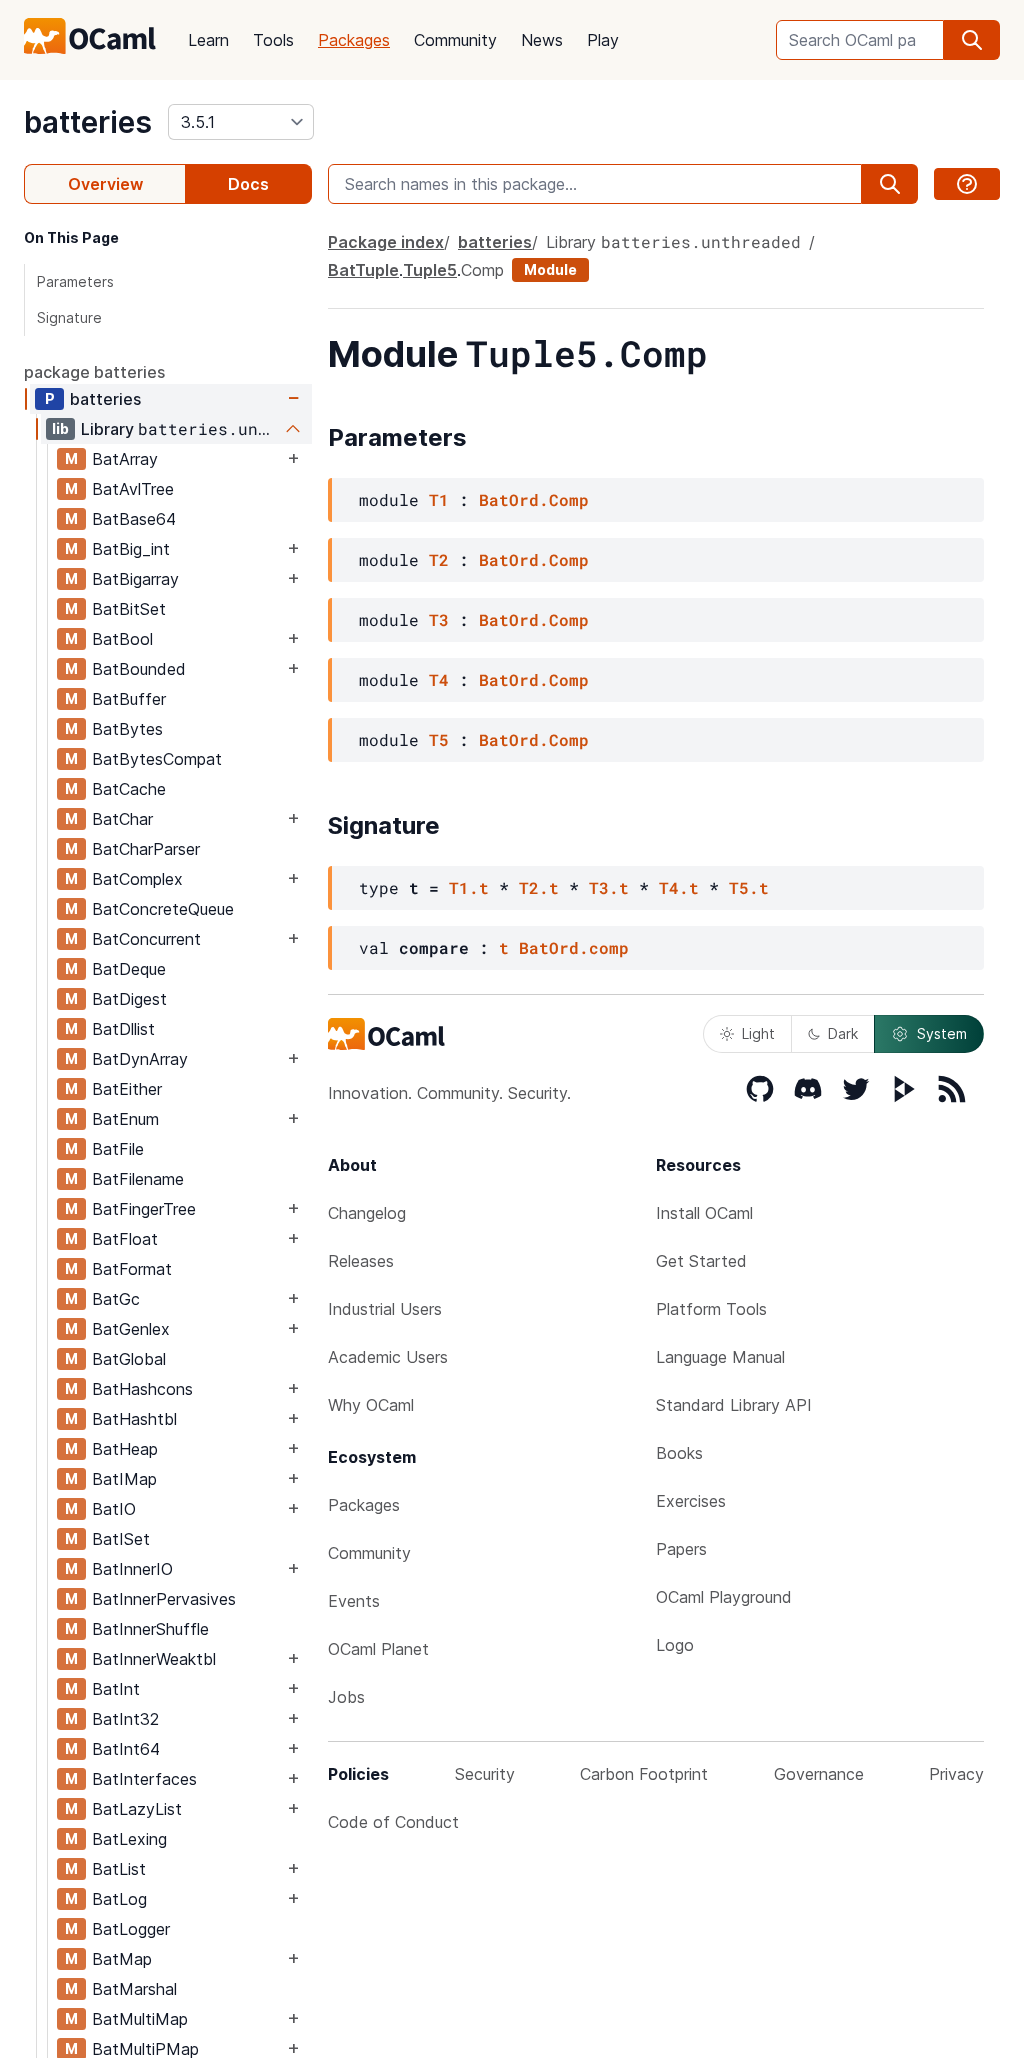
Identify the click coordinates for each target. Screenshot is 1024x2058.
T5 (439, 739)
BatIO (114, 1509)
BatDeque (129, 969)
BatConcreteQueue (163, 909)
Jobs (346, 1697)
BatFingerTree (144, 1209)
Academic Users (388, 1357)
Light (758, 1033)
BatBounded (139, 669)
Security (485, 1774)
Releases (361, 1261)
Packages (354, 40)
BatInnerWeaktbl (154, 1659)
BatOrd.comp (574, 947)
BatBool (122, 639)
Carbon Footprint (644, 1774)
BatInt (116, 1689)
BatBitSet (129, 609)
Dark (843, 1033)
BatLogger (131, 1929)
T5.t (749, 887)
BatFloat (125, 1239)
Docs (248, 184)
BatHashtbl (134, 1419)
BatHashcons (142, 1389)
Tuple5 (430, 270)
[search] (972, 40)
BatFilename (138, 1179)
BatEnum (125, 1119)
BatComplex (137, 879)
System (942, 1033)
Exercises (691, 1501)
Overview (105, 184)
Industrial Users (385, 1309)
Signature (69, 317)
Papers (681, 1549)
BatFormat (132, 1269)
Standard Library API (734, 1405)
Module (550, 269)
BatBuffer (129, 699)
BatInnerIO (132, 1569)
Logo (675, 1645)
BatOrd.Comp (534, 499)
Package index (386, 242)
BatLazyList (137, 1809)
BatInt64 (126, 1749)
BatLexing (129, 1839)
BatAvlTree (133, 489)
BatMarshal (134, 1989)
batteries (88, 122)
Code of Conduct (393, 1822)
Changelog (367, 1213)
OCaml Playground (724, 1597)
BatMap (122, 1959)
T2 (439, 559)
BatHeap (125, 1449)
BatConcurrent (146, 939)
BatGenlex (131, 1329)
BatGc (116, 1299)
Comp (482, 270)
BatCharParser (146, 849)
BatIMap (124, 1479)
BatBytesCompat (157, 759)
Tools (273, 40)
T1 (439, 499)
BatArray (125, 459)
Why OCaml (371, 1405)
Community (455, 40)
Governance (819, 1774)
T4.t (679, 887)
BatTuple (363, 270)
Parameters (75, 281)
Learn (208, 40)
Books (679, 1453)
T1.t (469, 887)
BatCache (129, 789)
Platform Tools (711, 1309)
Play (603, 40)
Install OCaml (704, 1213)
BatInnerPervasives (164, 1599)
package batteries (94, 372)
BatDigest (129, 999)
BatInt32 (125, 1719)
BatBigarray (135, 579)
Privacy (956, 1774)
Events (354, 1601)
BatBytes (127, 729)
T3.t (609, 887)
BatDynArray (140, 1059)
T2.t (539, 887)
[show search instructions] (967, 184)
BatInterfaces (144, 1779)
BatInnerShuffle (150, 1629)
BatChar (122, 819)
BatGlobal (129, 1359)
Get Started (701, 1261)
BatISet (121, 1539)
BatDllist (123, 1029)
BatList (119, 1869)
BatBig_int (131, 549)
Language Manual (720, 1357)
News (542, 40)
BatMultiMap (140, 2019)
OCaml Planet (378, 1649)
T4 (439, 679)
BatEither (127, 1089)
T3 (439, 619)
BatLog (119, 1899)
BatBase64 (134, 519)
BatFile (118, 1149)
